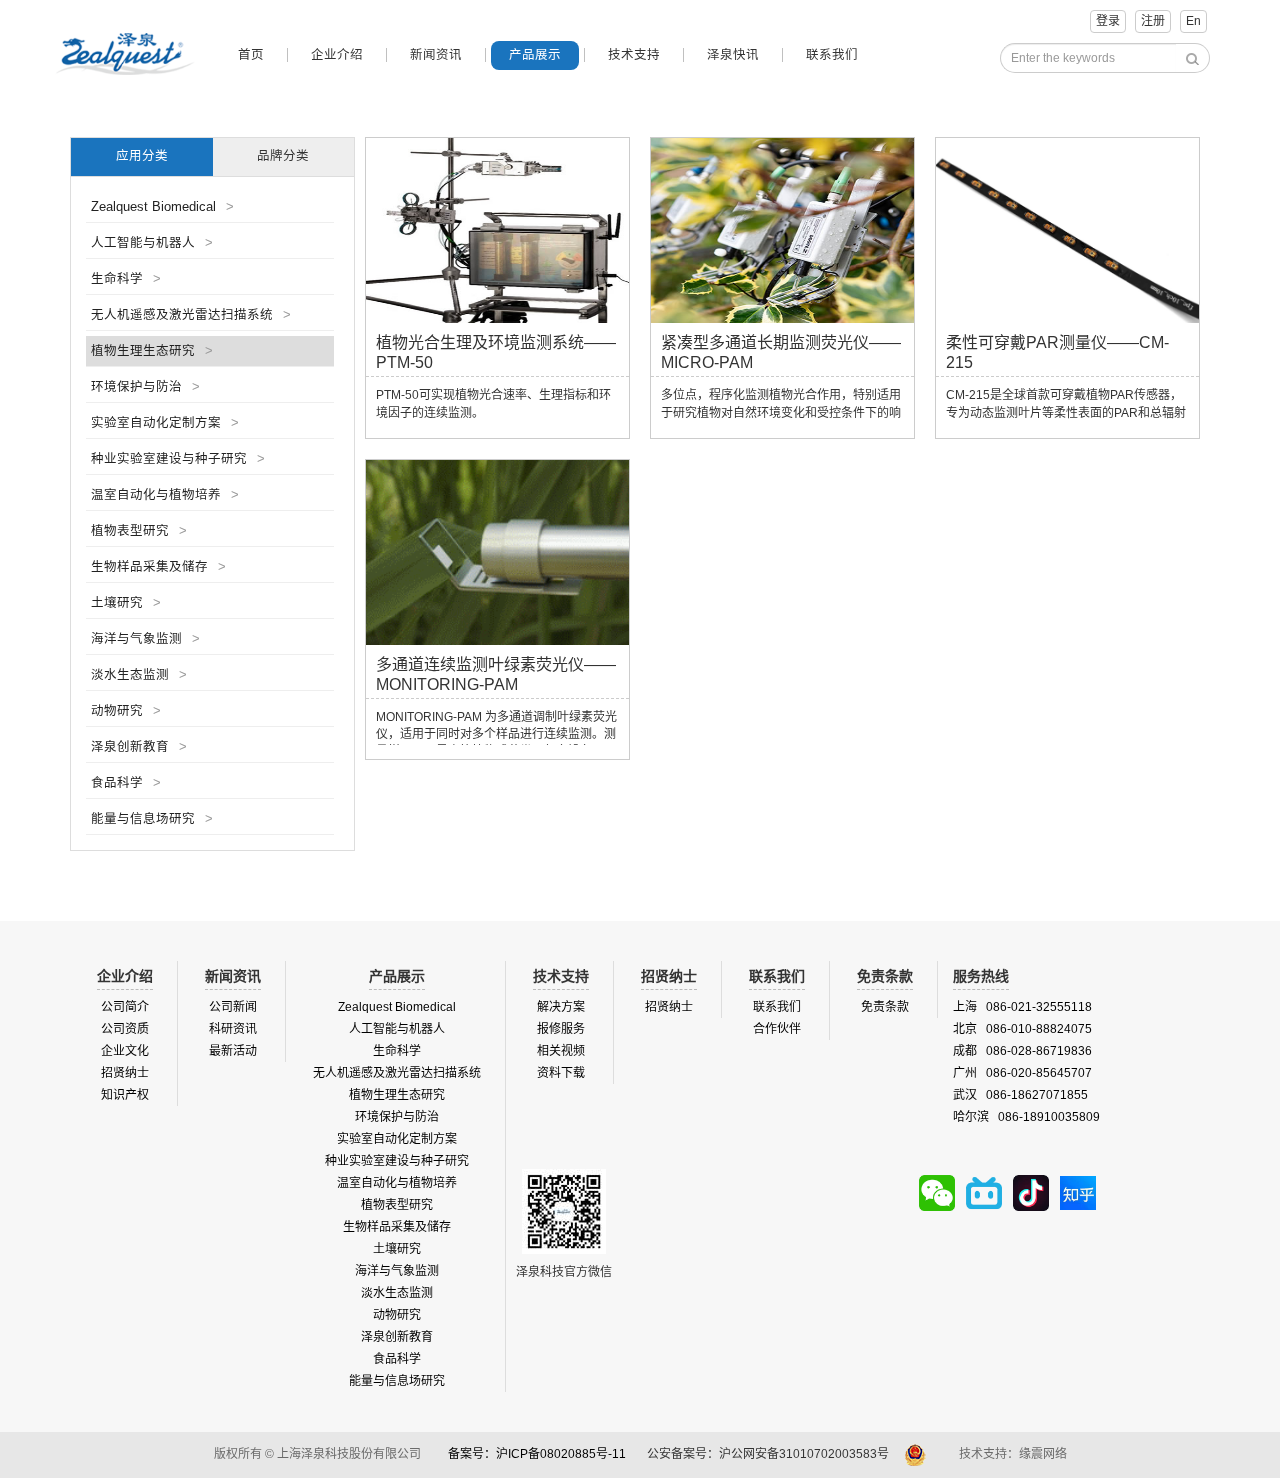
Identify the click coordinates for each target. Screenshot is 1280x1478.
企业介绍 (337, 55)
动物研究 (126, 711)
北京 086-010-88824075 (1022, 1029)
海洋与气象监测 (145, 639)
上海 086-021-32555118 (1022, 1007)
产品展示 (535, 55)
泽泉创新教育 (139, 747)
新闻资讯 (436, 55)
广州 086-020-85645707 (1022, 1073)
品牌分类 (283, 156)
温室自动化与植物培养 (165, 495)
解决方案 (561, 1007)
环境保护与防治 (145, 387)
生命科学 (126, 279)
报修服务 (561, 1029)
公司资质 (125, 1029)
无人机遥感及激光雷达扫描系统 (191, 315)
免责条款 (885, 1007)
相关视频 (561, 1051)
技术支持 (634, 55)
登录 (1108, 21)
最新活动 (233, 1051)
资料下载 (561, 1073)
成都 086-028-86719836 (1022, 1051)
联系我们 (832, 55)
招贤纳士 (125, 1073)
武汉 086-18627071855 (1020, 1095)
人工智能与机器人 (152, 243)
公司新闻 (233, 1007)
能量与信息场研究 (152, 819)
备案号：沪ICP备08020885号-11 (537, 1454)
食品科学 (126, 783)
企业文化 (125, 1051)
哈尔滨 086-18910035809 (1026, 1117)
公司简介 (125, 1007)
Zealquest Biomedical (162, 207)
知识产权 (125, 1095)
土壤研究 (126, 603)
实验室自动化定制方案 (165, 423)
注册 (1153, 21)
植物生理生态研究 (152, 351)
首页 (251, 55)
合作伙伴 (777, 1029)
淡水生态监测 (139, 675)
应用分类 (142, 156)
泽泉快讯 (733, 55)
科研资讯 (233, 1029)
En (1193, 21)
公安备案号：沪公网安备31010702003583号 (769, 1454)
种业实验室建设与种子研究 (178, 459)
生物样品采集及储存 (158, 567)
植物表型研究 (139, 531)
